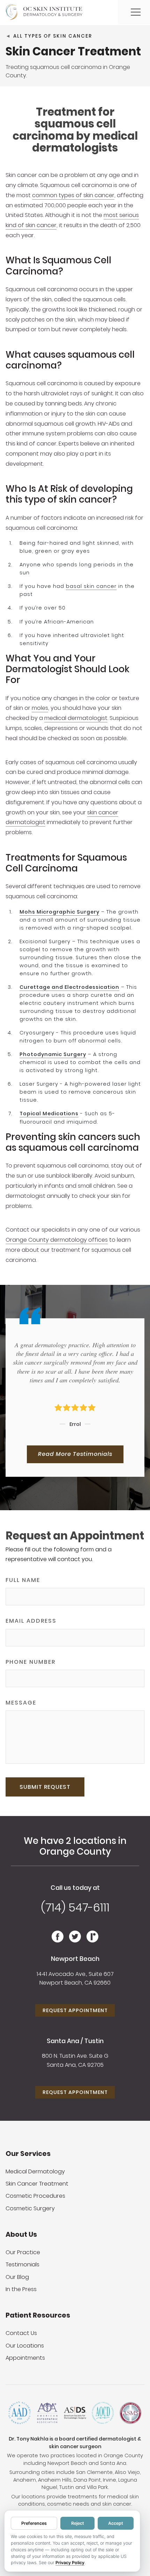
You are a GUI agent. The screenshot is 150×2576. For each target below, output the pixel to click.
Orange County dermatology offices (57, 1240)
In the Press (21, 2289)
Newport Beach (75, 1959)
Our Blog (17, 2277)
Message (21, 1703)
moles (40, 708)
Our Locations (25, 2346)
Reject (78, 2523)
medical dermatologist (76, 718)
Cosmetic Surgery (30, 2208)
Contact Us (21, 2333)
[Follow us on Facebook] (58, 1940)
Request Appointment (75, 2010)
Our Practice (23, 2252)
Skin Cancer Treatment (37, 2184)
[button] (136, 12)
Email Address (31, 1621)
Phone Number (31, 1662)
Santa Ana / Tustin (75, 2041)
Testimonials (22, 2264)
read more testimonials (75, 1454)
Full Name (23, 1580)
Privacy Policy (70, 2563)
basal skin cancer (91, 586)
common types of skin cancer (73, 195)
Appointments (25, 2358)
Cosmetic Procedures (35, 2196)
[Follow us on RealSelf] (92, 1940)
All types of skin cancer (53, 36)
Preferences (34, 2523)
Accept (116, 2523)
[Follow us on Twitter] (75, 1940)
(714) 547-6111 (75, 1907)
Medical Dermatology (35, 2171)
